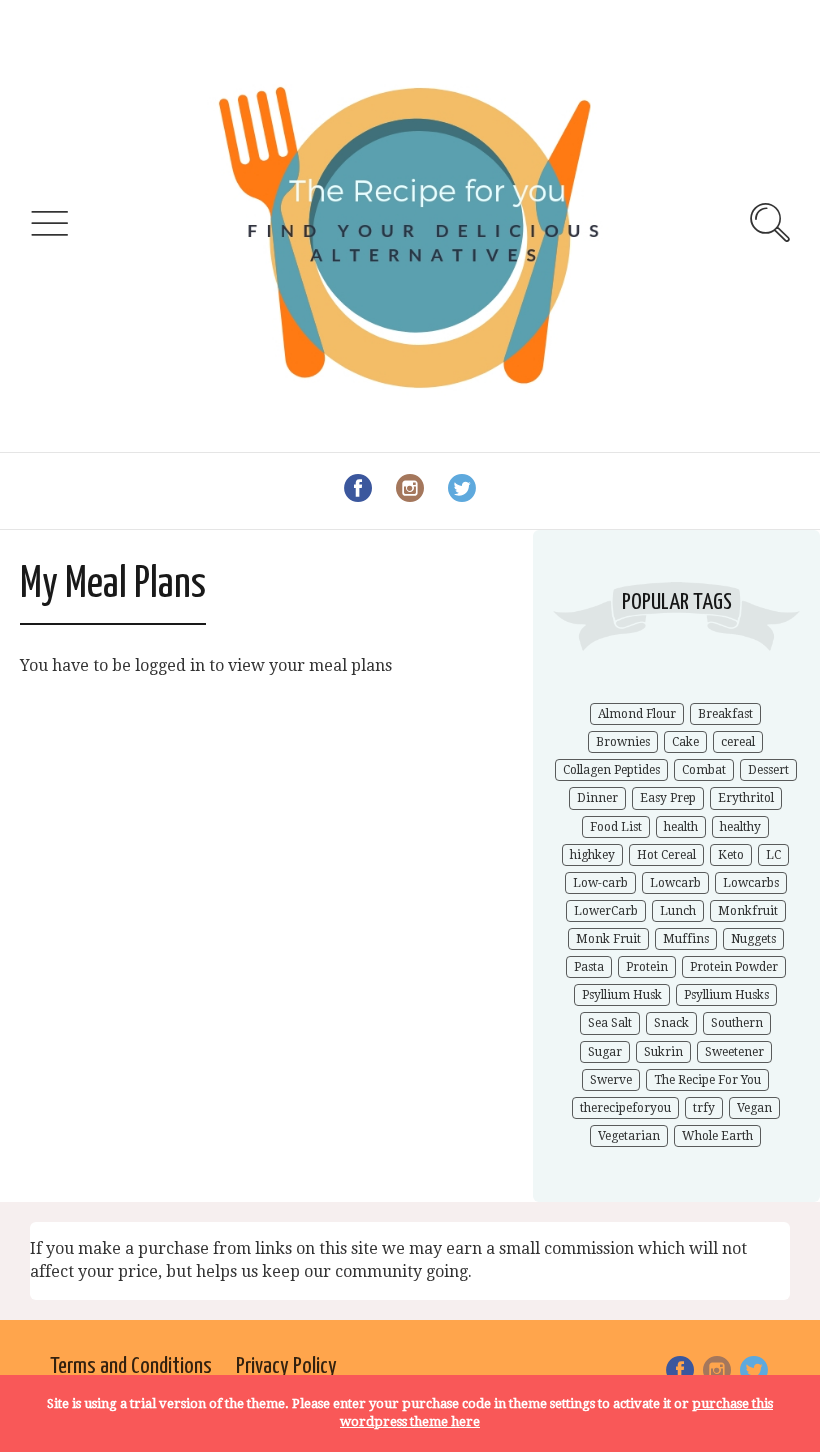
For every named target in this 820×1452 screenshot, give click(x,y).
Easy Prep (668, 798)
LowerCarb (606, 911)
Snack (671, 1023)
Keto (731, 855)
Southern (737, 1023)
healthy (740, 827)
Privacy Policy (286, 1366)
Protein (647, 967)
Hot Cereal (666, 855)
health (681, 827)
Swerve (611, 1080)
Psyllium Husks (726, 995)
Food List (616, 827)
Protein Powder (734, 967)
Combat (704, 770)
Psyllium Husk (622, 995)
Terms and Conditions (131, 1366)
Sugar (605, 1052)
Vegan (754, 1108)
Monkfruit (748, 911)
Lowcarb (675, 883)
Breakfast (725, 714)
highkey (592, 855)
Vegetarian (629, 1136)
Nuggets (753, 939)
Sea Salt (610, 1023)
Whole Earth (717, 1136)
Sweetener (734, 1052)
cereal (738, 742)
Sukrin (663, 1052)
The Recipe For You (707, 1080)
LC (773, 855)
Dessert (768, 770)
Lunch (678, 911)
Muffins (686, 939)
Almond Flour (637, 714)
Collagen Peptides (611, 770)
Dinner (597, 798)
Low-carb (600, 883)
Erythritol (746, 798)
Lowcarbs (751, 883)
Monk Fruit (608, 939)
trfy (704, 1108)
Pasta (589, 967)
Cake (685, 742)
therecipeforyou (625, 1108)
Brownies (623, 742)
